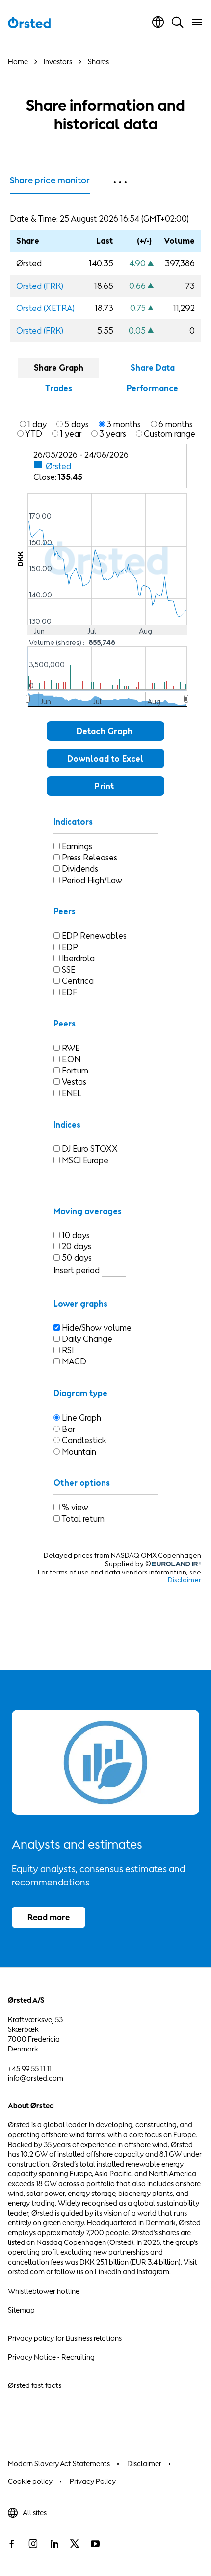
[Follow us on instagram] (33, 2544)
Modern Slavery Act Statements (59, 2464)
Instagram (153, 2272)
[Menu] (197, 22)
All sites (35, 2513)
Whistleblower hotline (44, 2291)
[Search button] (178, 22)
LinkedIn (108, 2272)
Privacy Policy (93, 2481)
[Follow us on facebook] (12, 2544)
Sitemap (21, 2310)
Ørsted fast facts (35, 2385)
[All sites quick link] (158, 22)
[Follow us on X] (75, 2544)
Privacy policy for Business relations (65, 2338)
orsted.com (26, 2272)
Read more (49, 1917)
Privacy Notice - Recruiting (51, 2357)
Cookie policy (30, 2481)
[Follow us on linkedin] (54, 2544)
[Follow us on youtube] (95, 2544)
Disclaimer (144, 2464)
